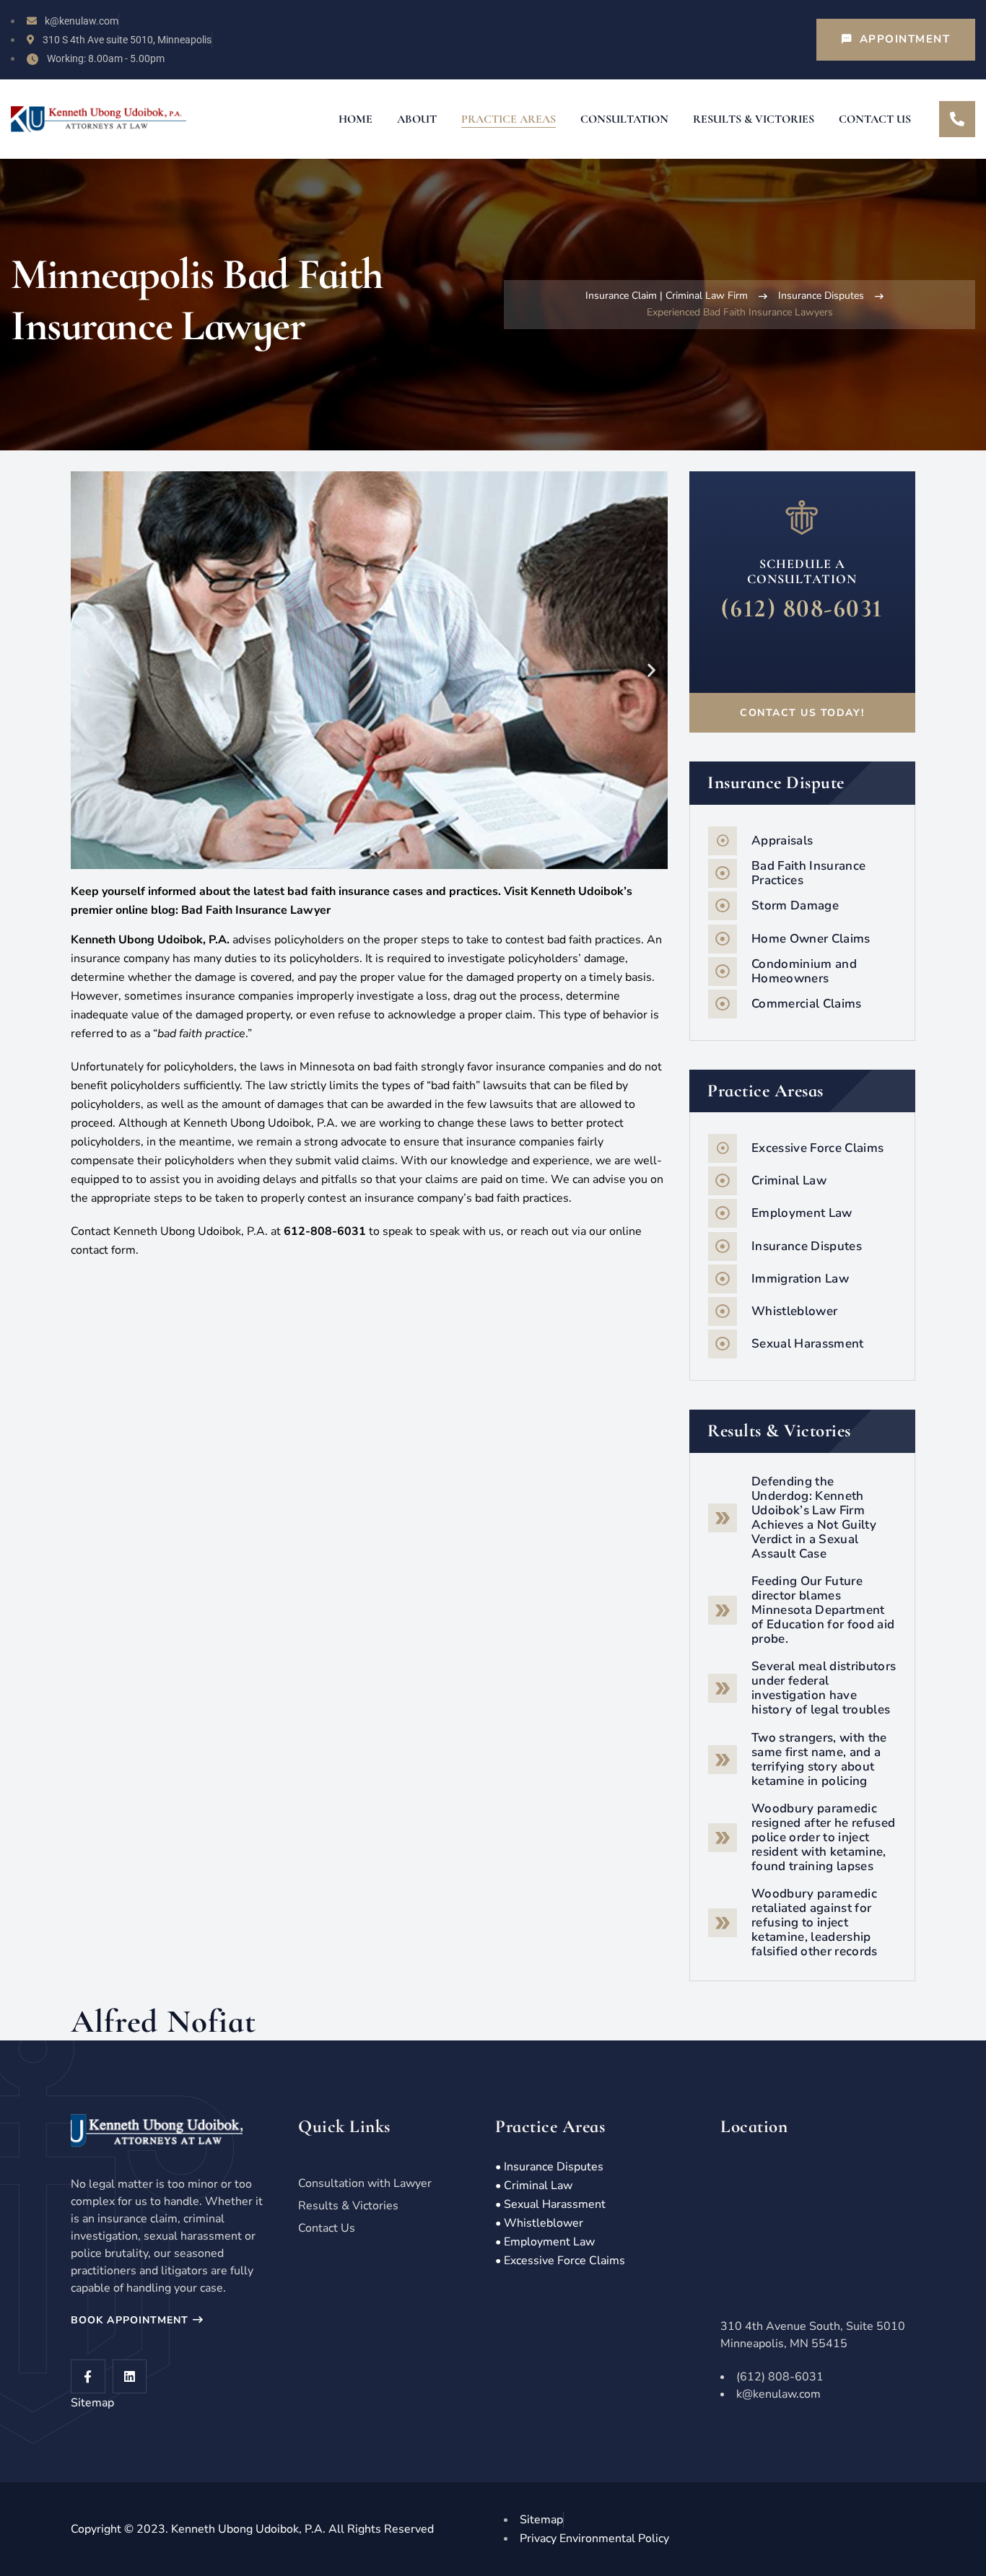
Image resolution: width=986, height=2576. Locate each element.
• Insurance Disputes (549, 2167)
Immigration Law (800, 1279)
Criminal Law (789, 1180)
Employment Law (802, 1213)
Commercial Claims (807, 1004)
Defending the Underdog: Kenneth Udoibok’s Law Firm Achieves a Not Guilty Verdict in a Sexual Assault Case (814, 1518)
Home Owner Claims (811, 939)
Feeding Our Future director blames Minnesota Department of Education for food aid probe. (823, 1610)
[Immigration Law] (723, 1279)
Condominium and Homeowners (804, 971)
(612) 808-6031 (802, 608)
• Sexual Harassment (550, 2204)
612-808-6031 (325, 1231)
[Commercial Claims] (723, 1004)
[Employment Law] (723, 1213)
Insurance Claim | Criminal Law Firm (667, 296)
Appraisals (782, 841)
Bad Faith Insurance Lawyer (256, 910)
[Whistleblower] (723, 1311)
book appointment (132, 2320)
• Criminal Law (534, 2186)
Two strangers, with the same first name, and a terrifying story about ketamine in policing (819, 1759)
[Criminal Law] (723, 1181)
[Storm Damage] (723, 906)
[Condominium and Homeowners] (723, 972)
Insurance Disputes (821, 296)
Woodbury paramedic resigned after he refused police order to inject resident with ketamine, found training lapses (824, 1837)
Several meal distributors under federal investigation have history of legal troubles (824, 1688)
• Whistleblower (539, 2223)
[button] (87, 670)
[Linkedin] (130, 2377)
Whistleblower (794, 1311)
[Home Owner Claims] (723, 939)
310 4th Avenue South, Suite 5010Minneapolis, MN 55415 (813, 2335)
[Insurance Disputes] (723, 1246)
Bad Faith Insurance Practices (808, 873)
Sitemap (92, 2403)
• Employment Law (545, 2242)
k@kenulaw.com (778, 2394)
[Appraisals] (723, 841)
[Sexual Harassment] (723, 1344)
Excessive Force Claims (817, 1148)
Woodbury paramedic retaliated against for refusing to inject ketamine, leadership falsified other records (815, 1922)
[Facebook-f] (88, 2377)
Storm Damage (795, 905)
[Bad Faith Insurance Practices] (723, 873)
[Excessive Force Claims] (723, 1148)
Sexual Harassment (808, 1344)
